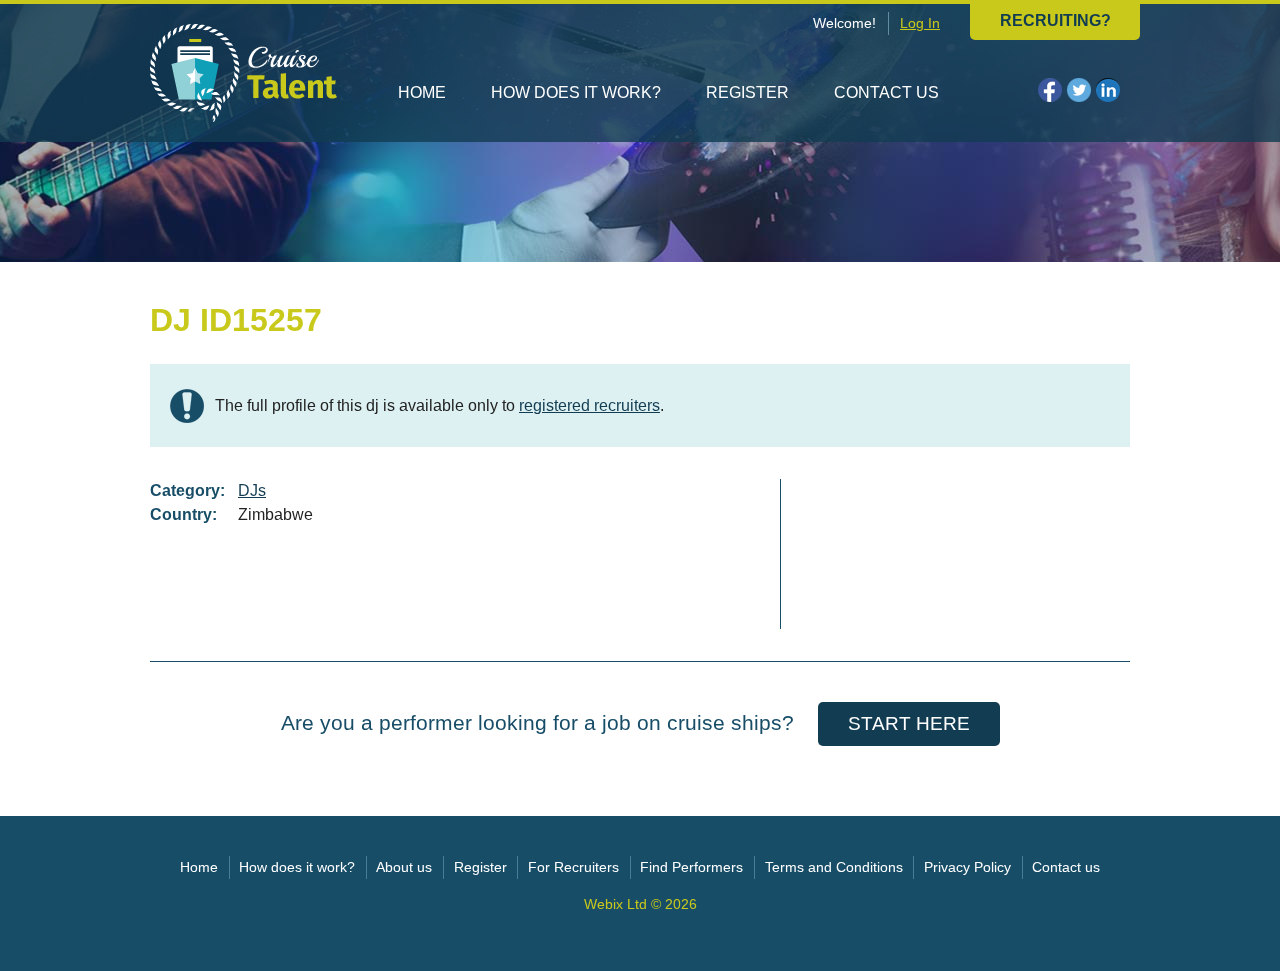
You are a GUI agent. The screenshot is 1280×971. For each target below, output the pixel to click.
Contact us (886, 92)
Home (422, 92)
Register (747, 92)
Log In (920, 23)
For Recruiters (573, 867)
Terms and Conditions (834, 867)
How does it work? (576, 92)
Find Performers (691, 867)
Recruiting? (1055, 20)
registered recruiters (589, 405)
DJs (252, 490)
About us (404, 867)
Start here (909, 723)
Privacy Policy (967, 867)
